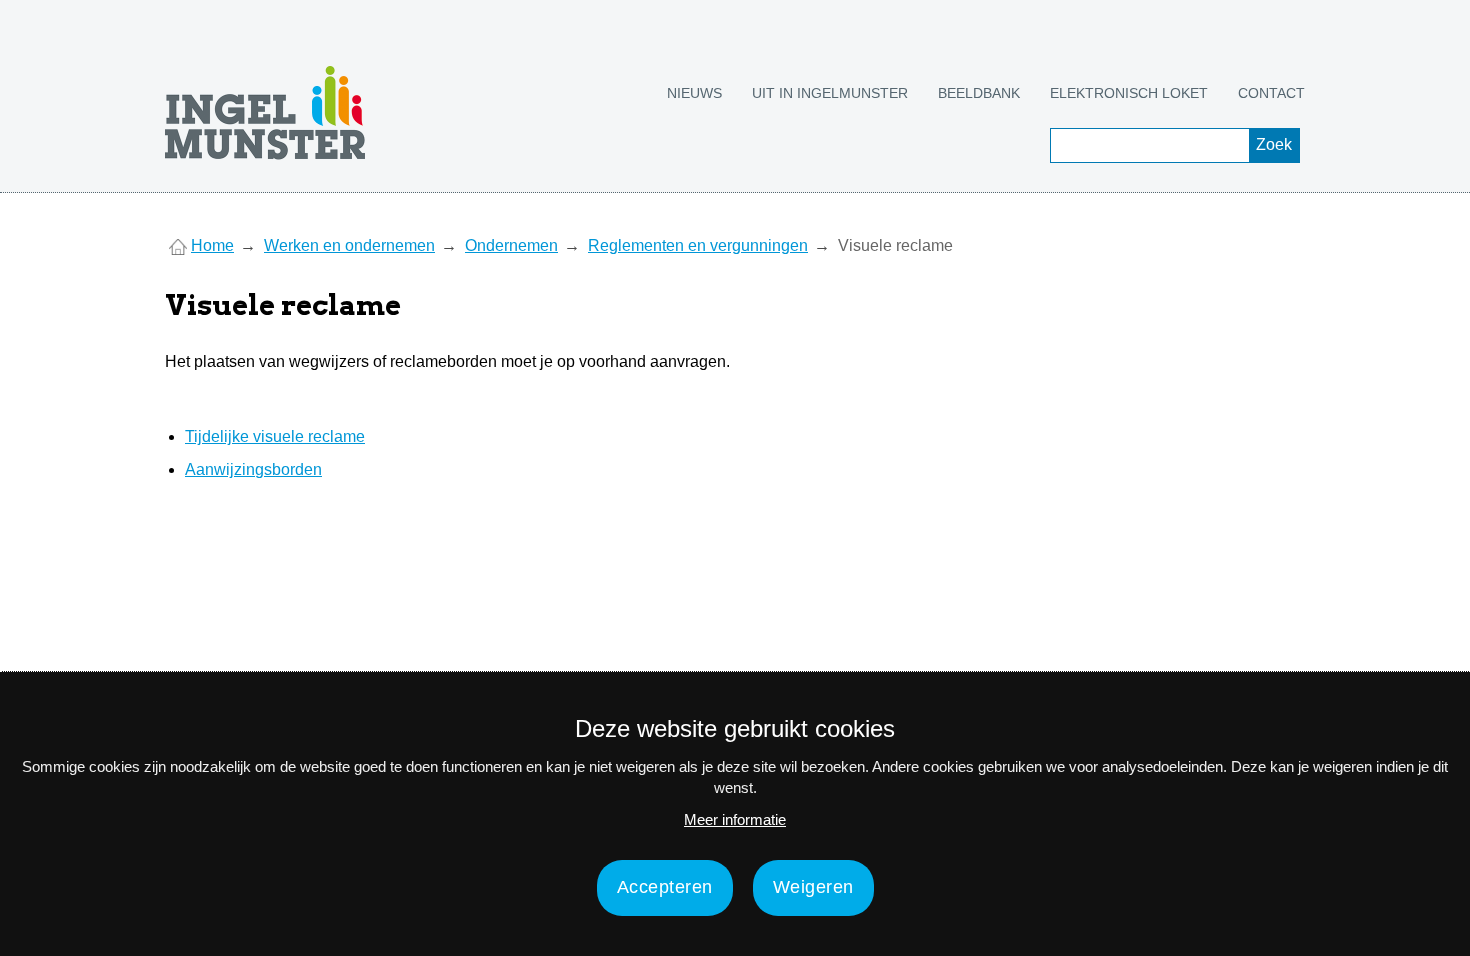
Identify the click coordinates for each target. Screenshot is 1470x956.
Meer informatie (735, 819)
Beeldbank (979, 93)
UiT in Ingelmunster (830, 93)
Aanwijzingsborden (253, 469)
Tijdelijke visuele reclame (275, 436)
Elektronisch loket (1129, 93)
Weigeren (813, 887)
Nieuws (694, 93)
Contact (1271, 93)
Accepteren (665, 887)
